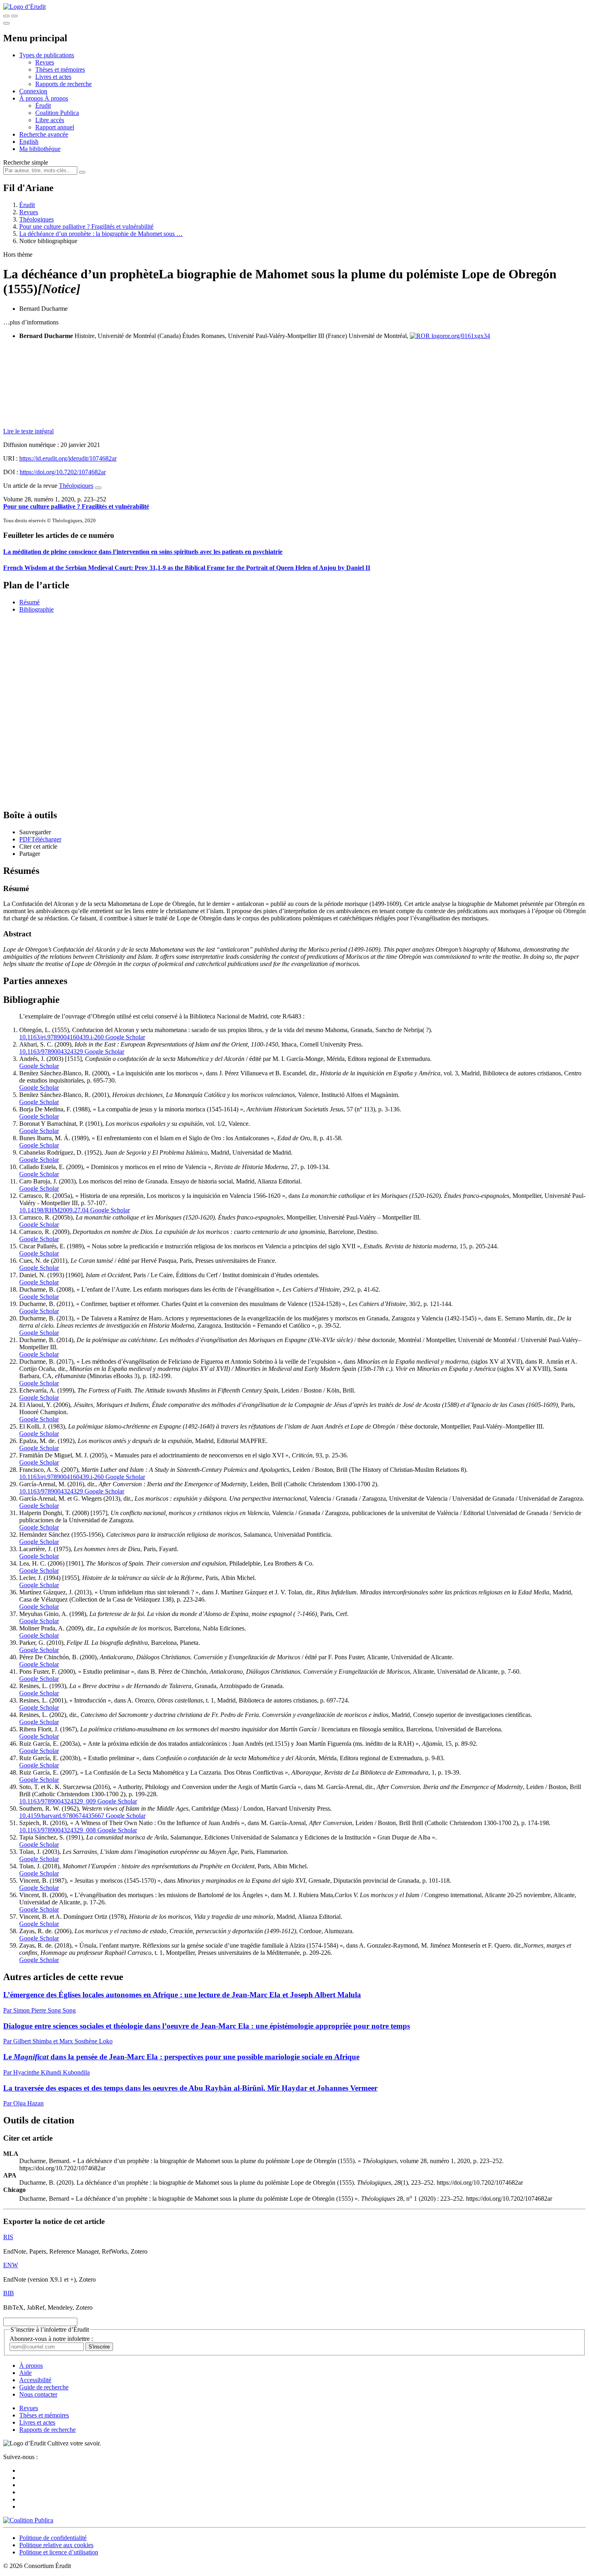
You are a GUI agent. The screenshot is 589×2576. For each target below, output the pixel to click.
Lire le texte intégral (28, 431)
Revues (45, 62)
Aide (25, 2373)
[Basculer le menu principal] (6, 23)
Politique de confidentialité (53, 2538)
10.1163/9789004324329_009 (57, 1801)
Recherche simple (26, 162)
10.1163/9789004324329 (51, 1052)
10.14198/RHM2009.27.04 (54, 1210)
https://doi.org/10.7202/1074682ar (63, 472)
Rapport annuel (55, 127)
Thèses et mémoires (60, 69)
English (29, 142)
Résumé (29, 602)
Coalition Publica (57, 113)
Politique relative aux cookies (56, 2545)
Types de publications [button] (47, 55)
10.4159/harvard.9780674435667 (62, 1816)
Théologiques (36, 219)
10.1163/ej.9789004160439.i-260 (62, 1037)
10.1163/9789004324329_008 (57, 1830)
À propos (56, 98)
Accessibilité (35, 2380)
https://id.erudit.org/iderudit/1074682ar (68, 458)
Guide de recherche (44, 2387)
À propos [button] (32, 98)
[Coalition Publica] (28, 2520)
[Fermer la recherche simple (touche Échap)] (14, 16)
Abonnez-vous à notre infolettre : (51, 2339)
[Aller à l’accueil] (24, 7)
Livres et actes (53, 77)
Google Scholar (124, 1037)
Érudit (43, 106)
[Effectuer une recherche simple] (6, 16)
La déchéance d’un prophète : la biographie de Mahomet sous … (101, 234)
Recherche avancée (44, 134)
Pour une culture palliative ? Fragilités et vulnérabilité (86, 226)
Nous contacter (38, 2394)
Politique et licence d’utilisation (59, 2552)
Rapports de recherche (64, 84)
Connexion (33, 91)
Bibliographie (36, 609)
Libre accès (50, 120)
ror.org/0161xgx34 (466, 336)
